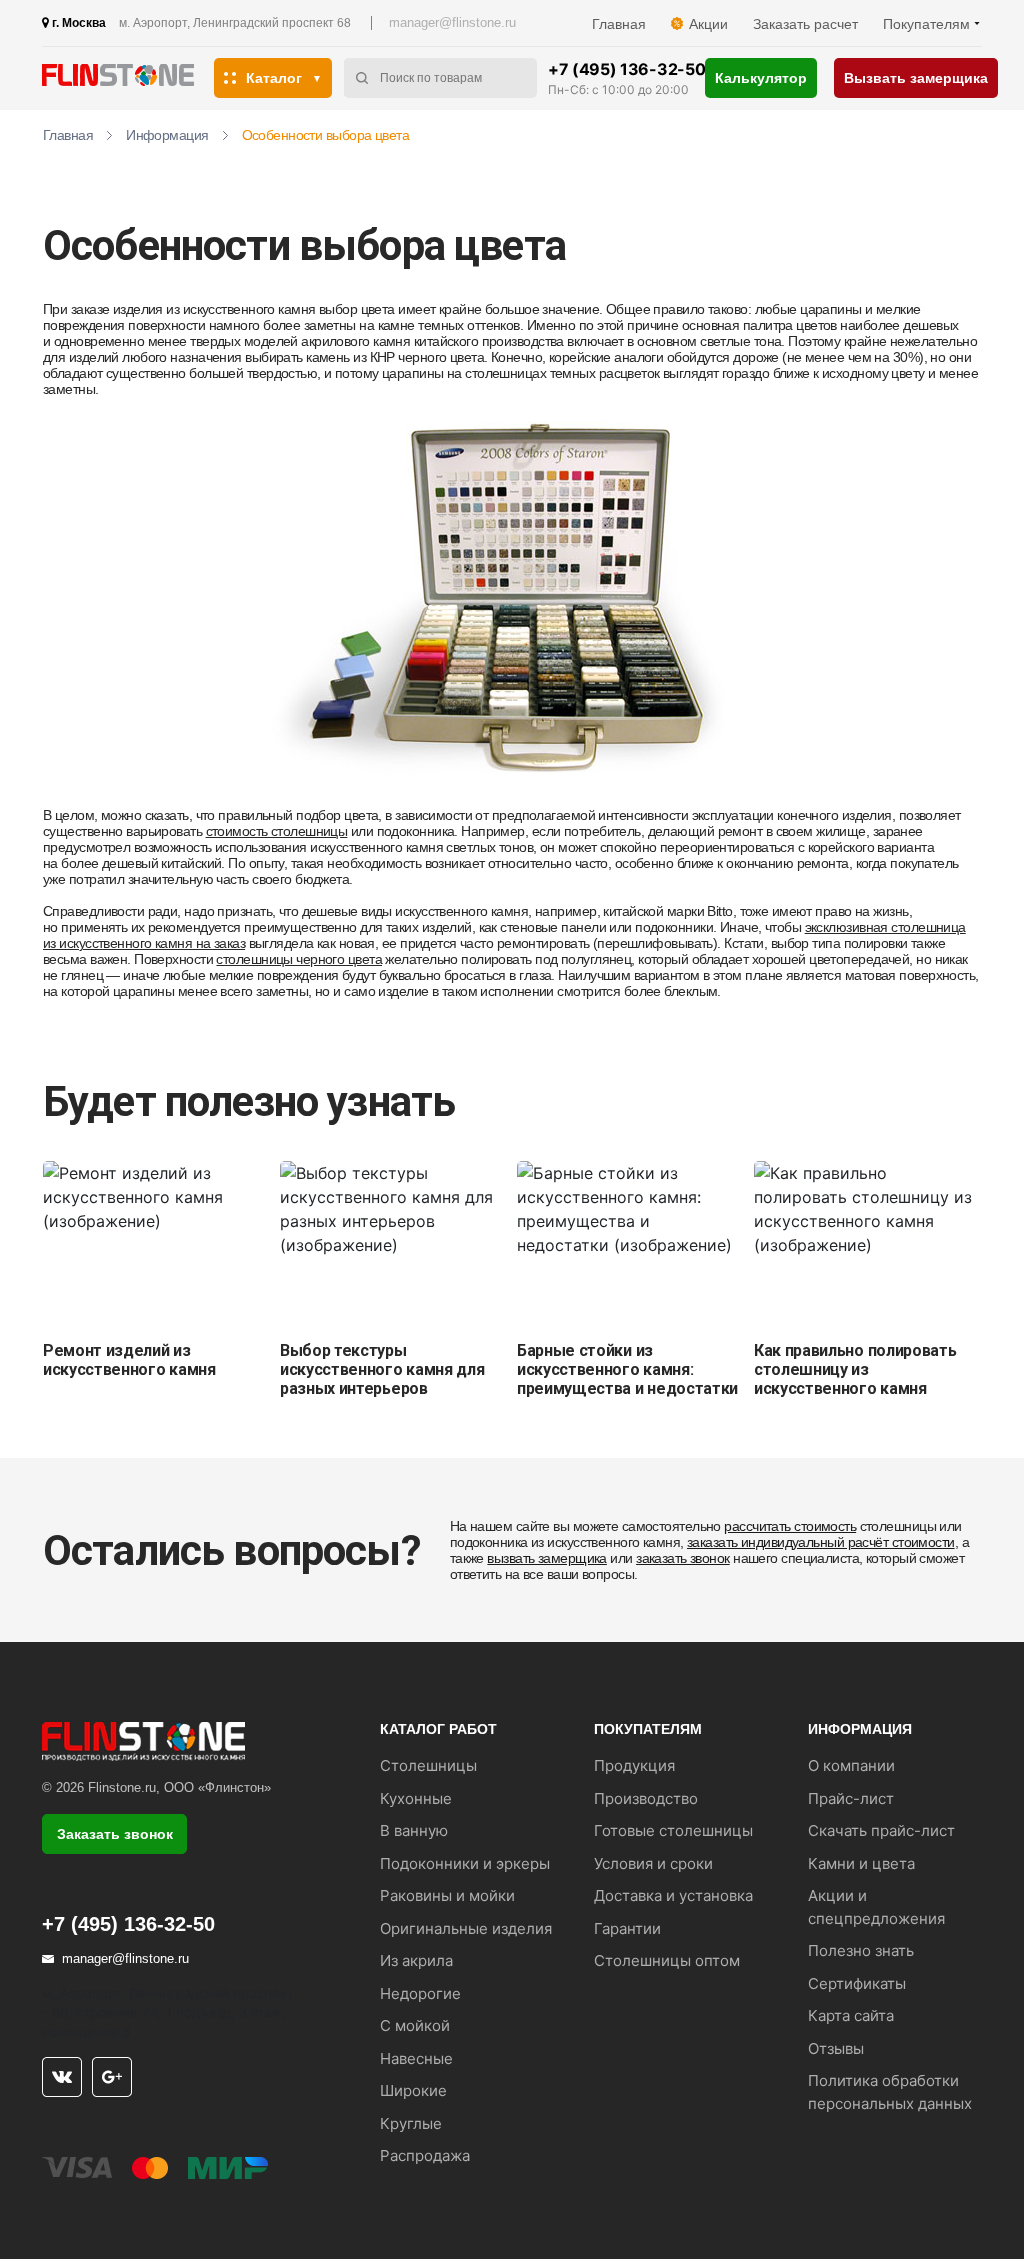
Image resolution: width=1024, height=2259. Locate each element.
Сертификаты (857, 1983)
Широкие (413, 2090)
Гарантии (627, 1928)
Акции (708, 24)
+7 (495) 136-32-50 (626, 69)
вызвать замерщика (546, 1558)
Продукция (634, 1765)
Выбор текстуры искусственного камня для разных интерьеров (382, 1369)
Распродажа (425, 2155)
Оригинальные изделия (466, 1928)
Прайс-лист (851, 1798)
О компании (851, 1765)
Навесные (416, 2058)
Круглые (411, 2123)
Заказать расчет (805, 24)
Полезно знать (861, 1950)
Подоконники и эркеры (465, 1863)
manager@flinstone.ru (452, 22)
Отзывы (836, 2048)
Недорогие (420, 1993)
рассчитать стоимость (790, 1526)
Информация (167, 135)
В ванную (414, 1830)
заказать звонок (683, 1558)
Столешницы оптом (667, 1960)
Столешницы (428, 1765)
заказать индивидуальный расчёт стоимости (821, 1542)
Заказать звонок (115, 1834)
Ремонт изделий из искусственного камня (129, 1360)
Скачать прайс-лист (881, 1830)
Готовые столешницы (673, 1830)
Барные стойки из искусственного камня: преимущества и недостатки (627, 1369)
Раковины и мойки (447, 1895)
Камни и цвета (861, 1863)
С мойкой (415, 2025)
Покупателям (926, 24)
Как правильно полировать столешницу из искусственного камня (855, 1369)
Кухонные (416, 1798)
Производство (646, 1798)
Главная (619, 24)
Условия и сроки (653, 1863)
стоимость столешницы (277, 831)
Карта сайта (851, 2015)
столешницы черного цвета (299, 959)
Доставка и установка (673, 1895)
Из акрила (416, 1960)
